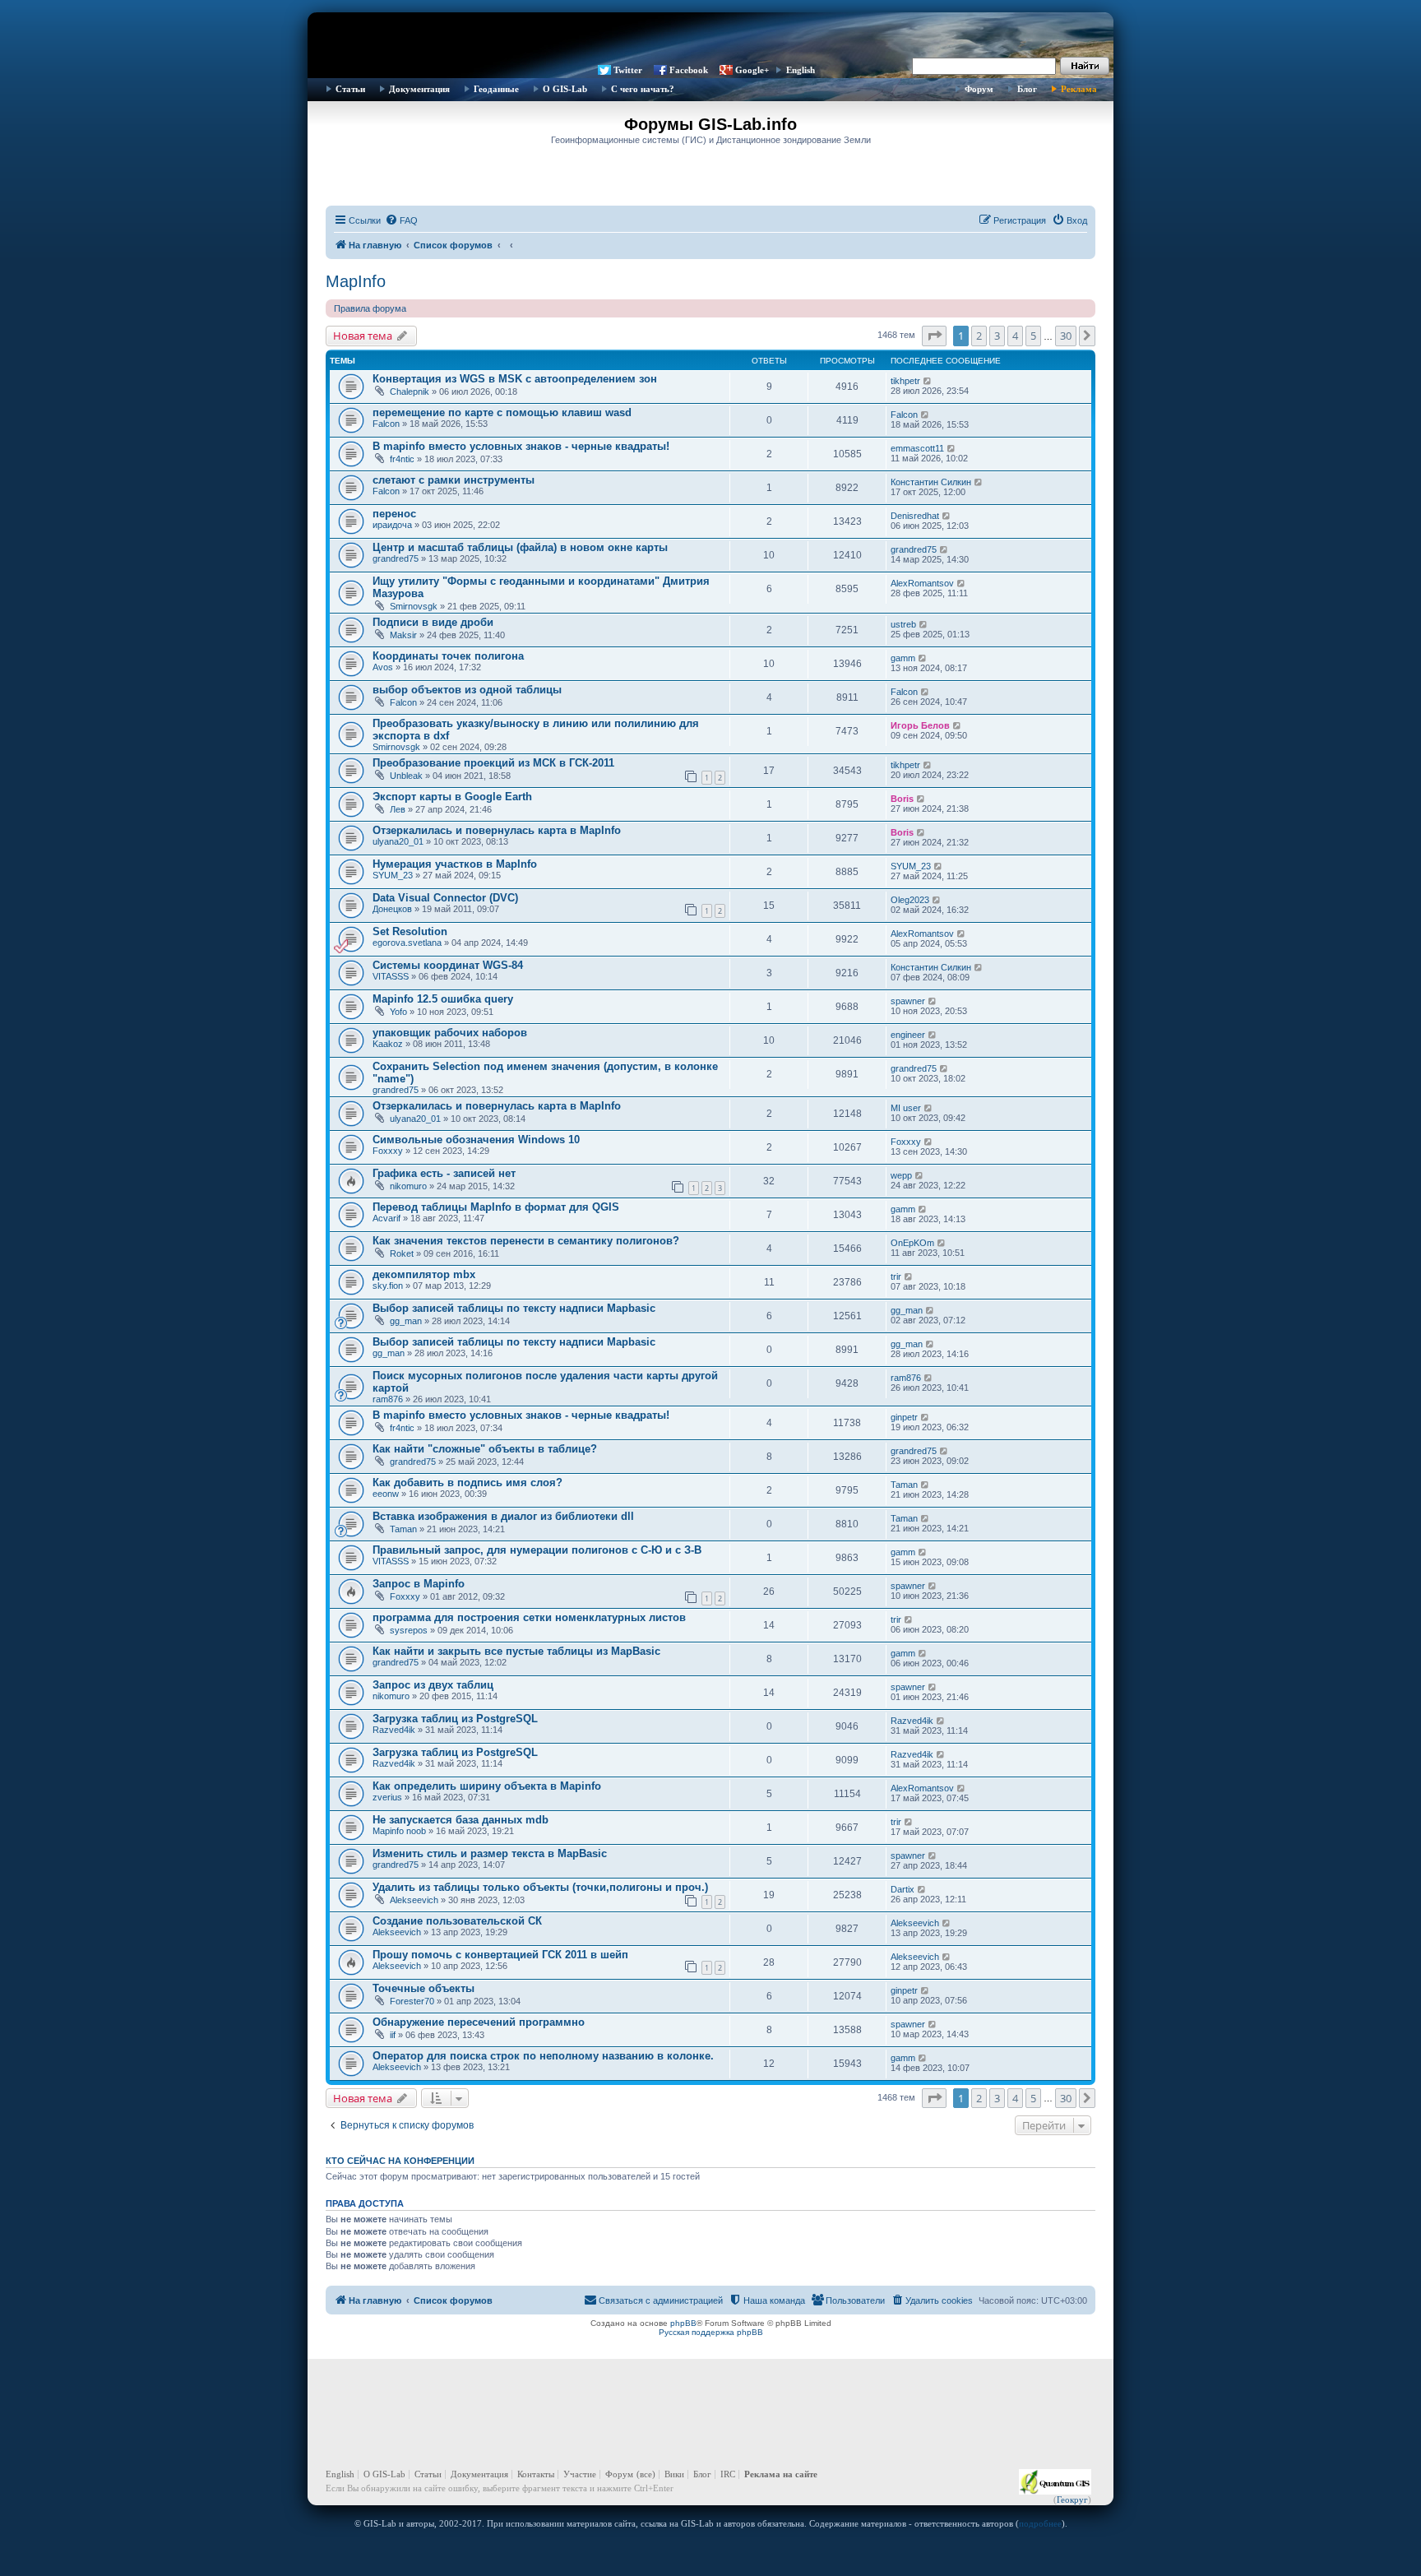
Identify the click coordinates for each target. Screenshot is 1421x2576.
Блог (1027, 89)
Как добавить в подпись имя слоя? (467, 1483)
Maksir (403, 635)
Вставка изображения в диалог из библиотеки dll (503, 1516)
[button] (934, 336)
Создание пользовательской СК (457, 1921)
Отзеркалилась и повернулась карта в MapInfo (497, 830)
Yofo (398, 1012)
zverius (387, 1797)
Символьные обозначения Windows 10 (476, 1140)
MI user (906, 1108)
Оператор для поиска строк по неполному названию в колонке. (543, 2056)
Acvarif (386, 1218)
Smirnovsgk (414, 606)
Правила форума (370, 308)
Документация (419, 89)
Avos (383, 667)
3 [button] (997, 336)
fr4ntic (402, 459)
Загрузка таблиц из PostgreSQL (455, 1719)
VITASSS (391, 976)
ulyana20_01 (398, 841)
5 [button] (1033, 336)
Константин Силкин (931, 482)
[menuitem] (401, 220)
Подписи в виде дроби (433, 622)
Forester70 (412, 2001)
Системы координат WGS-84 (448, 965)
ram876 (388, 1399)
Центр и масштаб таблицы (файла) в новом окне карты (520, 547)
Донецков (392, 909)
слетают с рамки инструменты (454, 480)
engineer (908, 1035)
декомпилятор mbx (424, 1274)
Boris (902, 799)
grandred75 (396, 558)
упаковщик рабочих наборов (450, 1033)
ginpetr (904, 1417)
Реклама (1079, 89)
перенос (394, 514)
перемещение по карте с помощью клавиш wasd (502, 412)
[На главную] (710, 37)
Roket (402, 1253)
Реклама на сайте (781, 2474)
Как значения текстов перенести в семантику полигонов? (526, 1241)
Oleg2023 (910, 900)
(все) (646, 2474)
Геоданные (496, 89)
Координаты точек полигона (448, 656)
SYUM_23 (393, 875)
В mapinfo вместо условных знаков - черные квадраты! (521, 446)
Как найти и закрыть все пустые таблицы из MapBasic (516, 1651)
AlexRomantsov (922, 583)
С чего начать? (643, 89)
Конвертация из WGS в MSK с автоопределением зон (515, 379)
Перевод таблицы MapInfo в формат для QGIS (496, 1207)
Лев (398, 809)
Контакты (536, 2474)
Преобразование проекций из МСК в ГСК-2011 (493, 763)
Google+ (752, 70)
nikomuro (408, 1186)
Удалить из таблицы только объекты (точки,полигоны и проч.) (540, 1887)
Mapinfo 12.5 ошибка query (443, 999)
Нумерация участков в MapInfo (455, 864)
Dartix (903, 1889)
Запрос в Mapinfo (419, 1584)
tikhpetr (905, 381)
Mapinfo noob (399, 1831)
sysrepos (409, 1630)
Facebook (689, 70)
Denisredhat (915, 516)
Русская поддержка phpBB (711, 2332)
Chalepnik (410, 391)
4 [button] (1015, 336)
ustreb (903, 624)
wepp (901, 1175)
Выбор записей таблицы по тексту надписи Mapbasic (514, 1308)
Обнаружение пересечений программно (479, 2022)
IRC (728, 2474)
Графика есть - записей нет (444, 1173)
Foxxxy (388, 1151)
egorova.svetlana (407, 943)
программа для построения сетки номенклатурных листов (529, 1617)
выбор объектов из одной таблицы (467, 690)
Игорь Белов (920, 725)
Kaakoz (388, 1044)
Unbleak (406, 776)
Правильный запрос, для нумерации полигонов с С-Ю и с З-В (537, 1550)
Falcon (386, 424)
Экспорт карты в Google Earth (452, 797)
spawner (908, 1001)
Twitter (628, 70)
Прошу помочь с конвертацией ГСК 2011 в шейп (500, 1955)
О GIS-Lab (565, 89)
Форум (979, 89)
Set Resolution (410, 931)
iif (393, 2035)
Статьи (350, 89)
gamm (903, 658)
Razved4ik (394, 1730)
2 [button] (979, 336)
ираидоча (392, 525)
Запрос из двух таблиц (433, 1685)
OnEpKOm (912, 1243)
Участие (580, 2474)
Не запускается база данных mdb (461, 1820)
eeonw (386, 1494)
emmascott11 (917, 448)
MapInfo (356, 281)
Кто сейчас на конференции (400, 2161)
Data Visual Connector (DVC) (445, 898)
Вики (674, 2474)
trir (896, 1276)
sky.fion (388, 1286)
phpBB (683, 2323)
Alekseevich (414, 1900)
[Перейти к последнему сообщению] (928, 381)
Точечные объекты (424, 1988)
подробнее (1040, 2523)
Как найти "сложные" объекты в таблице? (485, 1449)
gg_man (406, 1321)
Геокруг (1072, 2500)
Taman (904, 1485)
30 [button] (1066, 336)
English (801, 70)
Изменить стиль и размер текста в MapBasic (490, 1853)
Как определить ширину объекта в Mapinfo (487, 1786)
